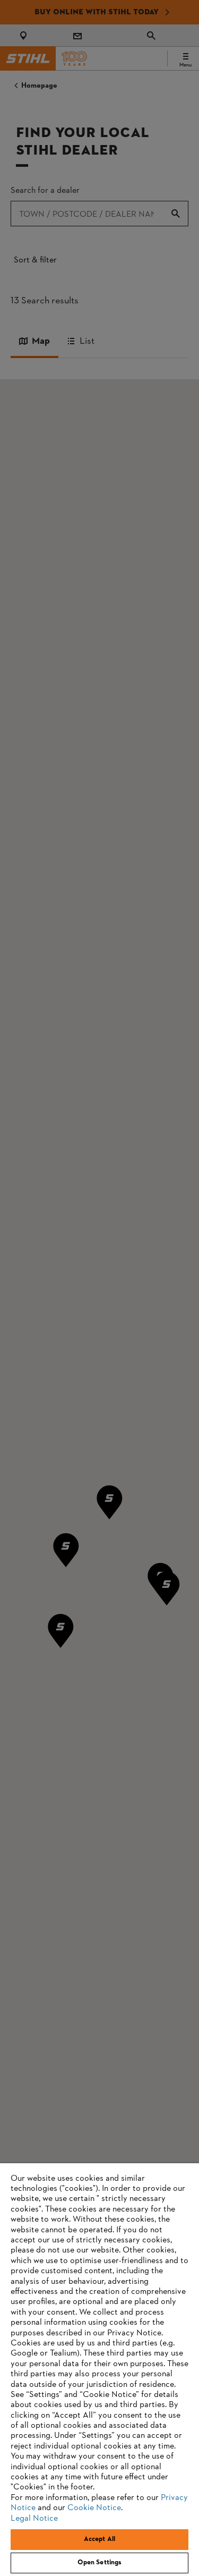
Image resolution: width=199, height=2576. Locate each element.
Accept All (99, 2539)
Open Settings (100, 2563)
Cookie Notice (94, 2508)
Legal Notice (34, 2519)
